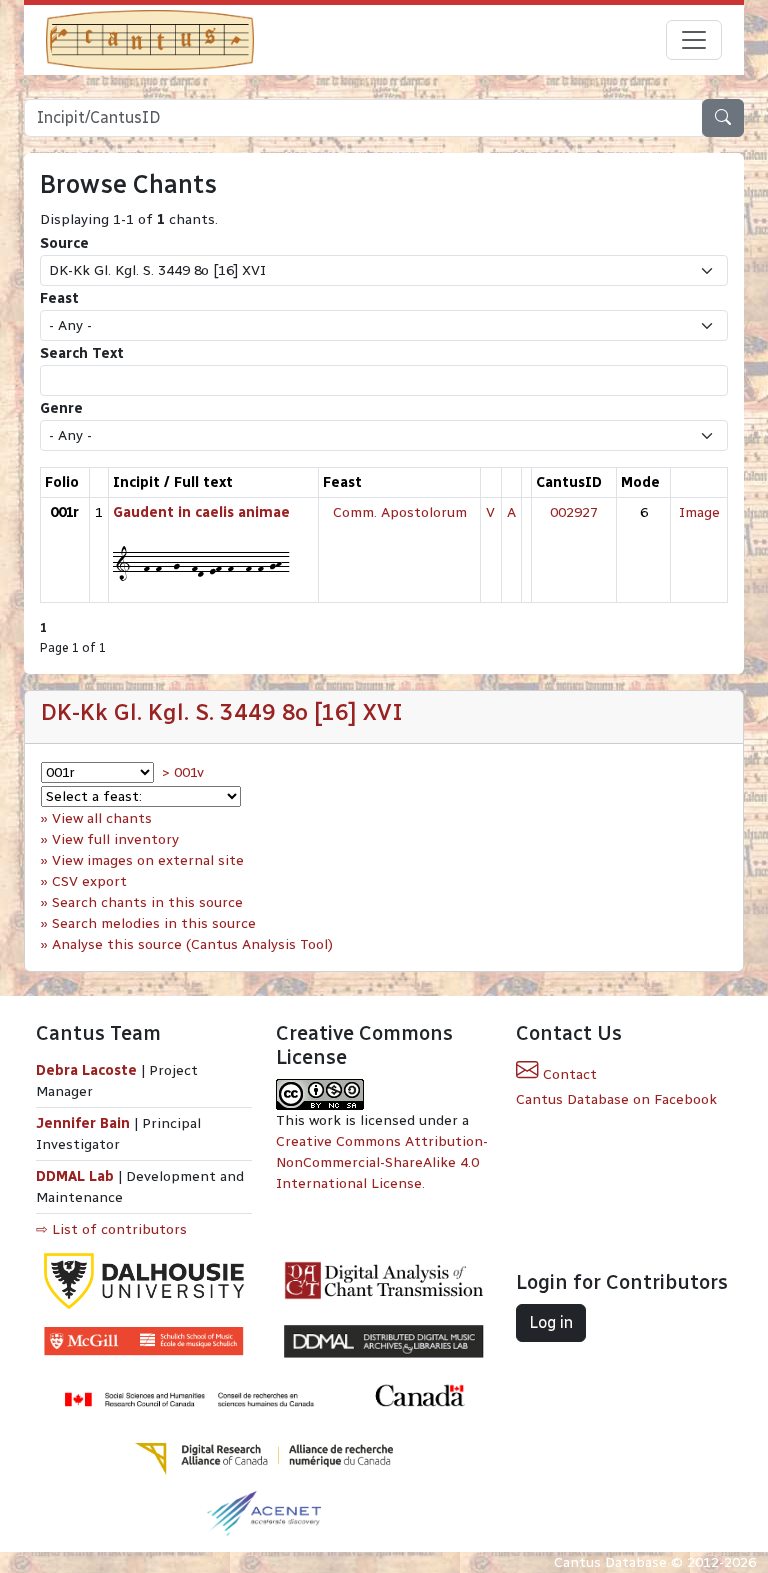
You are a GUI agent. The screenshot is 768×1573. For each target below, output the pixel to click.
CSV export (89, 881)
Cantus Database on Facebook (616, 1099)
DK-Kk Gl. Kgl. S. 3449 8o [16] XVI (222, 712)
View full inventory (115, 839)
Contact (568, 1074)
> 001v (183, 772)
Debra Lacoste (86, 1070)
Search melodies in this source (154, 923)
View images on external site (148, 860)
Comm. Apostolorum (400, 512)
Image (699, 512)
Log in (551, 1322)
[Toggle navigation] (694, 40)
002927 (574, 512)
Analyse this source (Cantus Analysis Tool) (192, 944)
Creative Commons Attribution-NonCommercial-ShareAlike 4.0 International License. (382, 1162)
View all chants (102, 818)
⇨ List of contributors (111, 1229)
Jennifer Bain (85, 1123)
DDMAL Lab (75, 1176)
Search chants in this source (147, 902)
